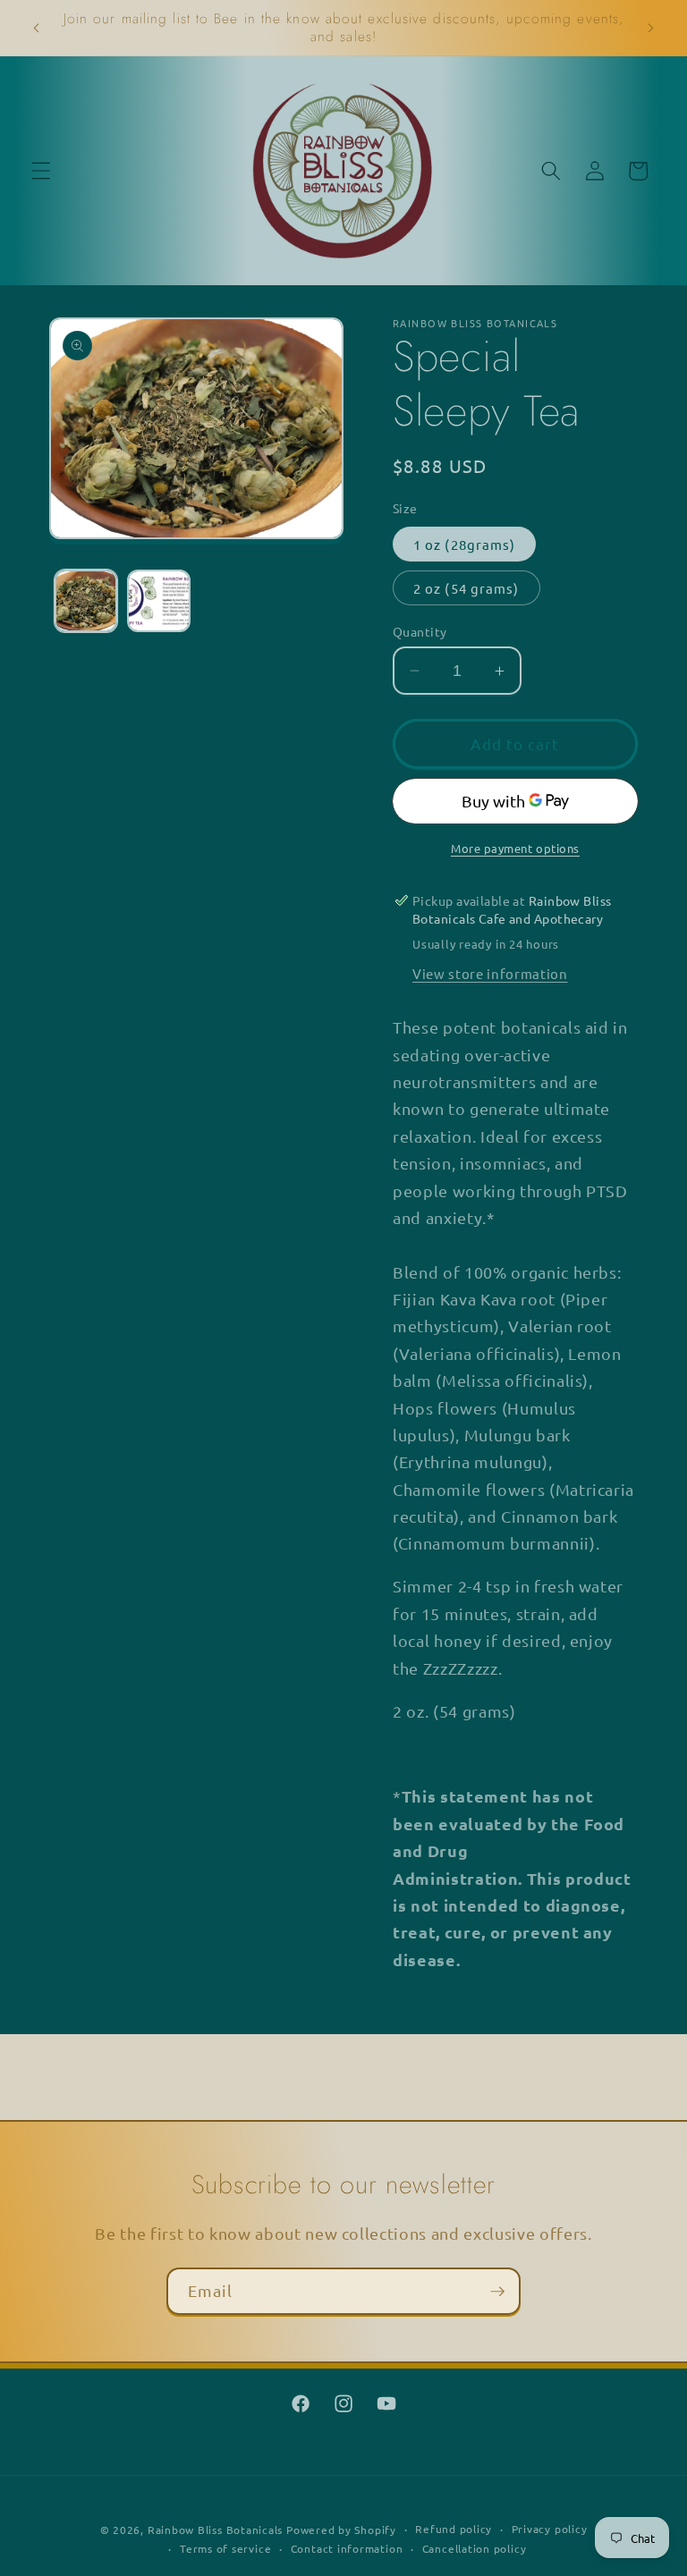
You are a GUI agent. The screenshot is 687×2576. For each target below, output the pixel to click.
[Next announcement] (650, 28)
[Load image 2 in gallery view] (159, 601)
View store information (490, 973)
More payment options (515, 848)
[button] (41, 171)
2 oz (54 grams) (466, 588)
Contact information (347, 2548)
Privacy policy (550, 2529)
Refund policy (454, 2529)
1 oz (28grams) (464, 544)
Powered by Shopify (341, 2530)
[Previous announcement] (37, 28)
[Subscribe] (497, 2292)
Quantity (420, 631)
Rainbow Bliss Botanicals (215, 2530)
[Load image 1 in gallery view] (86, 601)
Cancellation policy (475, 2548)
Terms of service (225, 2548)
